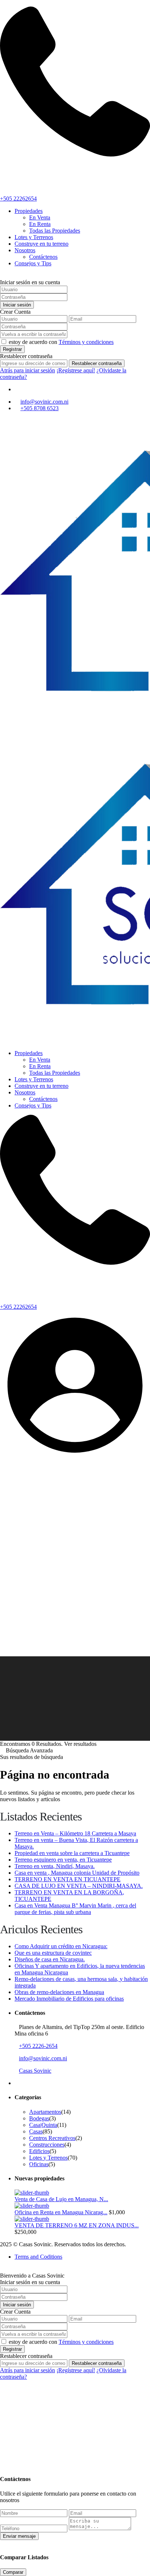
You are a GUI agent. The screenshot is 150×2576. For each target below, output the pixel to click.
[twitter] (21, 389)
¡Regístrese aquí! (76, 370)
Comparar (13, 2572)
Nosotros (25, 250)
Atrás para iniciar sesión (27, 370)
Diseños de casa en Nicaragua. (50, 1959)
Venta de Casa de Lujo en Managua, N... (61, 2199)
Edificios (39, 2151)
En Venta (40, 217)
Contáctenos (43, 257)
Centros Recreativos (52, 2138)
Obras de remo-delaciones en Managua (59, 1992)
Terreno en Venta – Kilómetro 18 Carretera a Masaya (75, 1833)
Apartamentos (45, 2112)
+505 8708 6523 (40, 408)
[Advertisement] (75, 1578)
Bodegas (39, 2118)
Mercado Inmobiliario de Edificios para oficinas (69, 1999)
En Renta (40, 224)
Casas (36, 2131)
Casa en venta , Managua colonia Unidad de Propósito (77, 1873)
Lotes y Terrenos (34, 237)
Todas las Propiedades (55, 231)
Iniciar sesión (17, 305)
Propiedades (29, 211)
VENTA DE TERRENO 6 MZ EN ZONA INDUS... (77, 2225)
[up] (2, 2458)
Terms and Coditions (38, 2257)
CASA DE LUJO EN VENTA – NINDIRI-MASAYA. (79, 1886)
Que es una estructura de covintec (53, 1953)
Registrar (12, 349)
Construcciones (47, 2145)
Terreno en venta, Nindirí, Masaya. (55, 1866)
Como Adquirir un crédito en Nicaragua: (61, 1946)
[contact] (8, 2458)
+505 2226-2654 (38, 2046)
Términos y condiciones (86, 342)
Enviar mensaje (19, 2536)
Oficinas (39, 2164)
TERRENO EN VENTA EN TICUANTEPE (68, 1879)
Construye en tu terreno (42, 244)
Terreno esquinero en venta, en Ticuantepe (63, 1860)
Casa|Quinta (43, 2125)
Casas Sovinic (35, 2071)
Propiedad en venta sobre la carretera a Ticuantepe (72, 1853)
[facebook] (17, 389)
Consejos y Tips (33, 263)
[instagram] (27, 389)
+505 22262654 (18, 199)
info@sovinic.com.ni (44, 402)
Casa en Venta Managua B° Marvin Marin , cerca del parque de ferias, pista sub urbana (75, 1909)
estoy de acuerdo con (61, 342)
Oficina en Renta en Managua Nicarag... (61, 2212)
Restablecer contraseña (97, 363)
